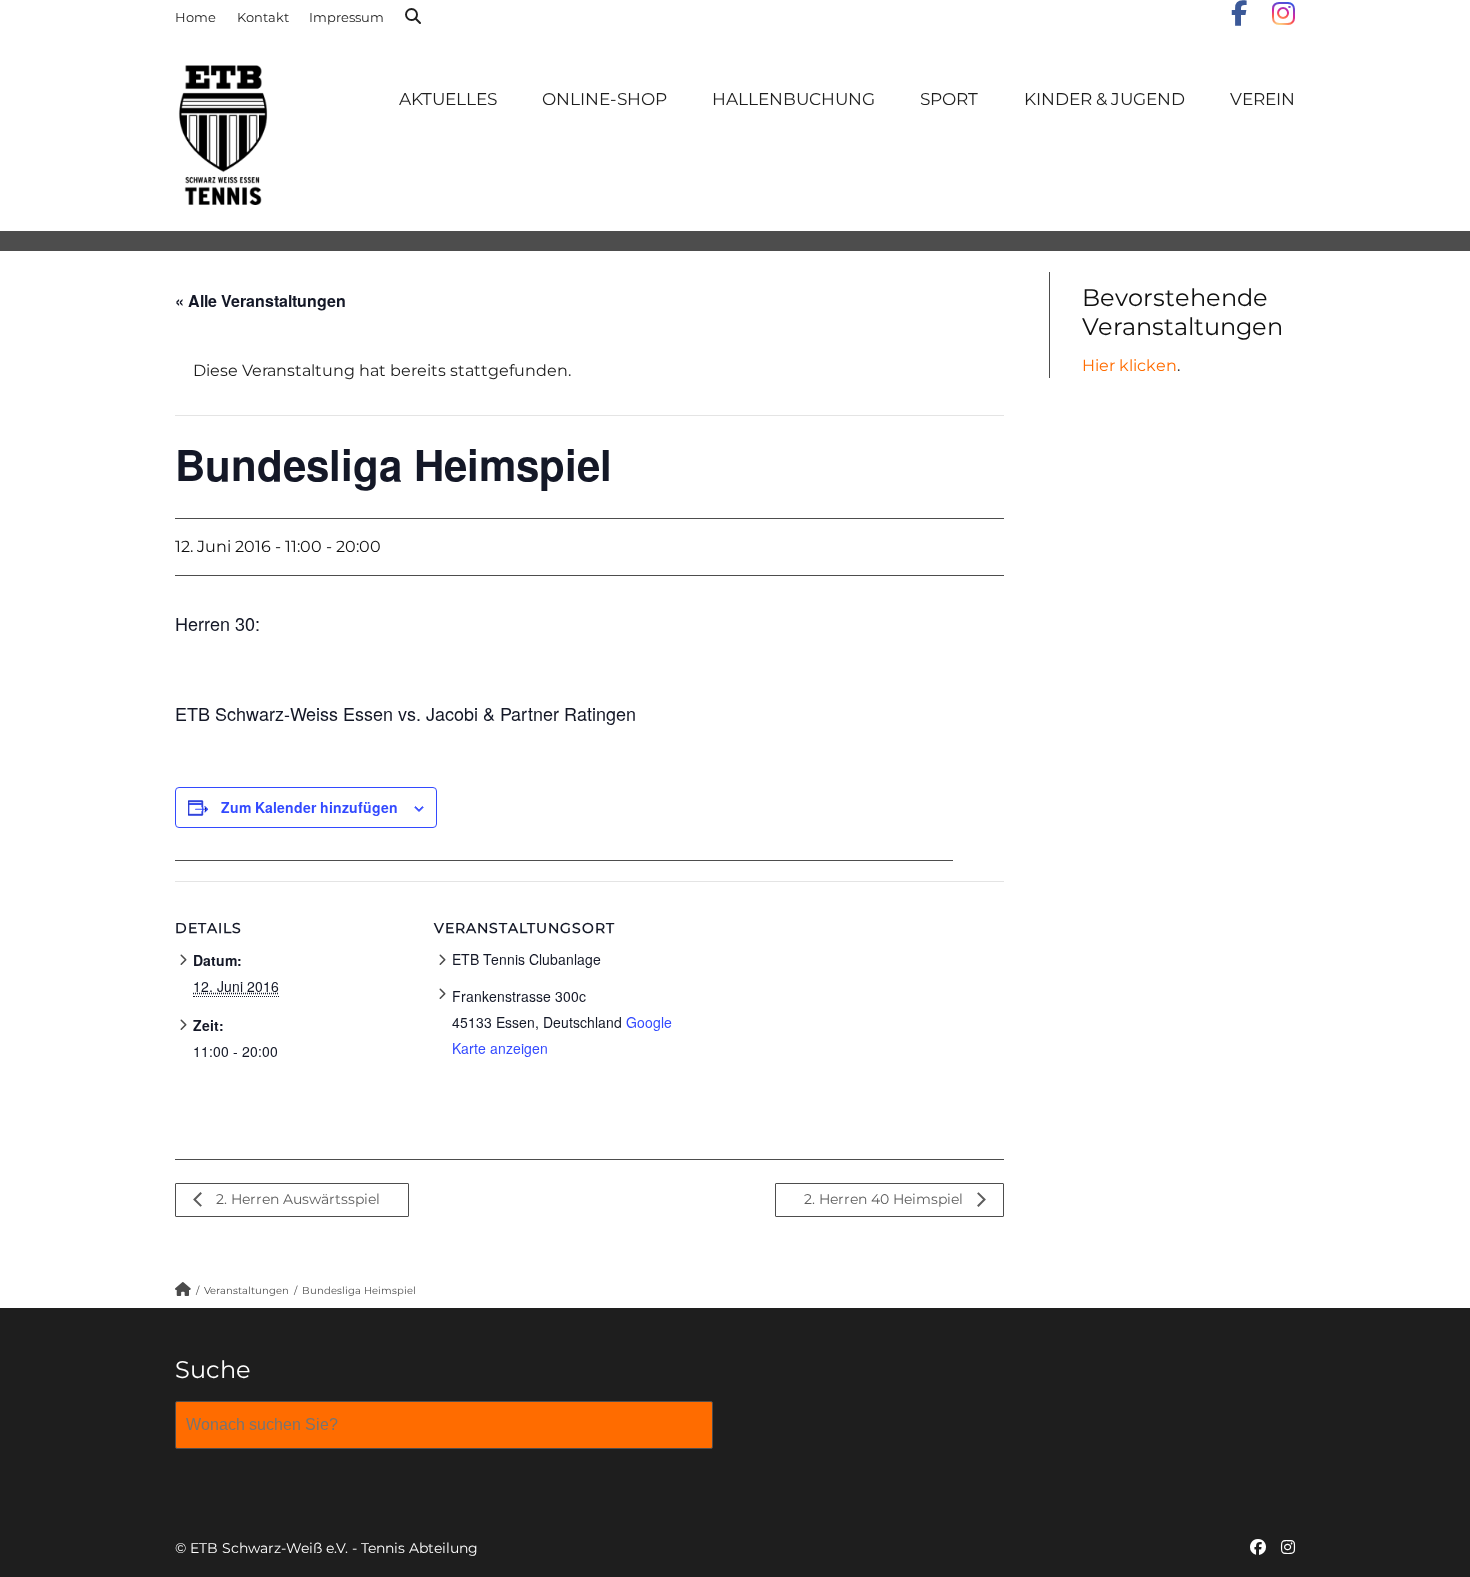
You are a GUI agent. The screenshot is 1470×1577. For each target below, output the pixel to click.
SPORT (949, 99)
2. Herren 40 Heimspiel (885, 1199)
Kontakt (263, 17)
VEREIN (1262, 99)
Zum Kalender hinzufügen (309, 807)
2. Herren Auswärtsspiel (296, 1199)
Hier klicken (1129, 365)
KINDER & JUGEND (1104, 99)
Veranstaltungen (246, 1290)
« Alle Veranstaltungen (260, 300)
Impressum (346, 17)
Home (195, 17)
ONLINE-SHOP (604, 99)
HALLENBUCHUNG (793, 99)
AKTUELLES (448, 99)
